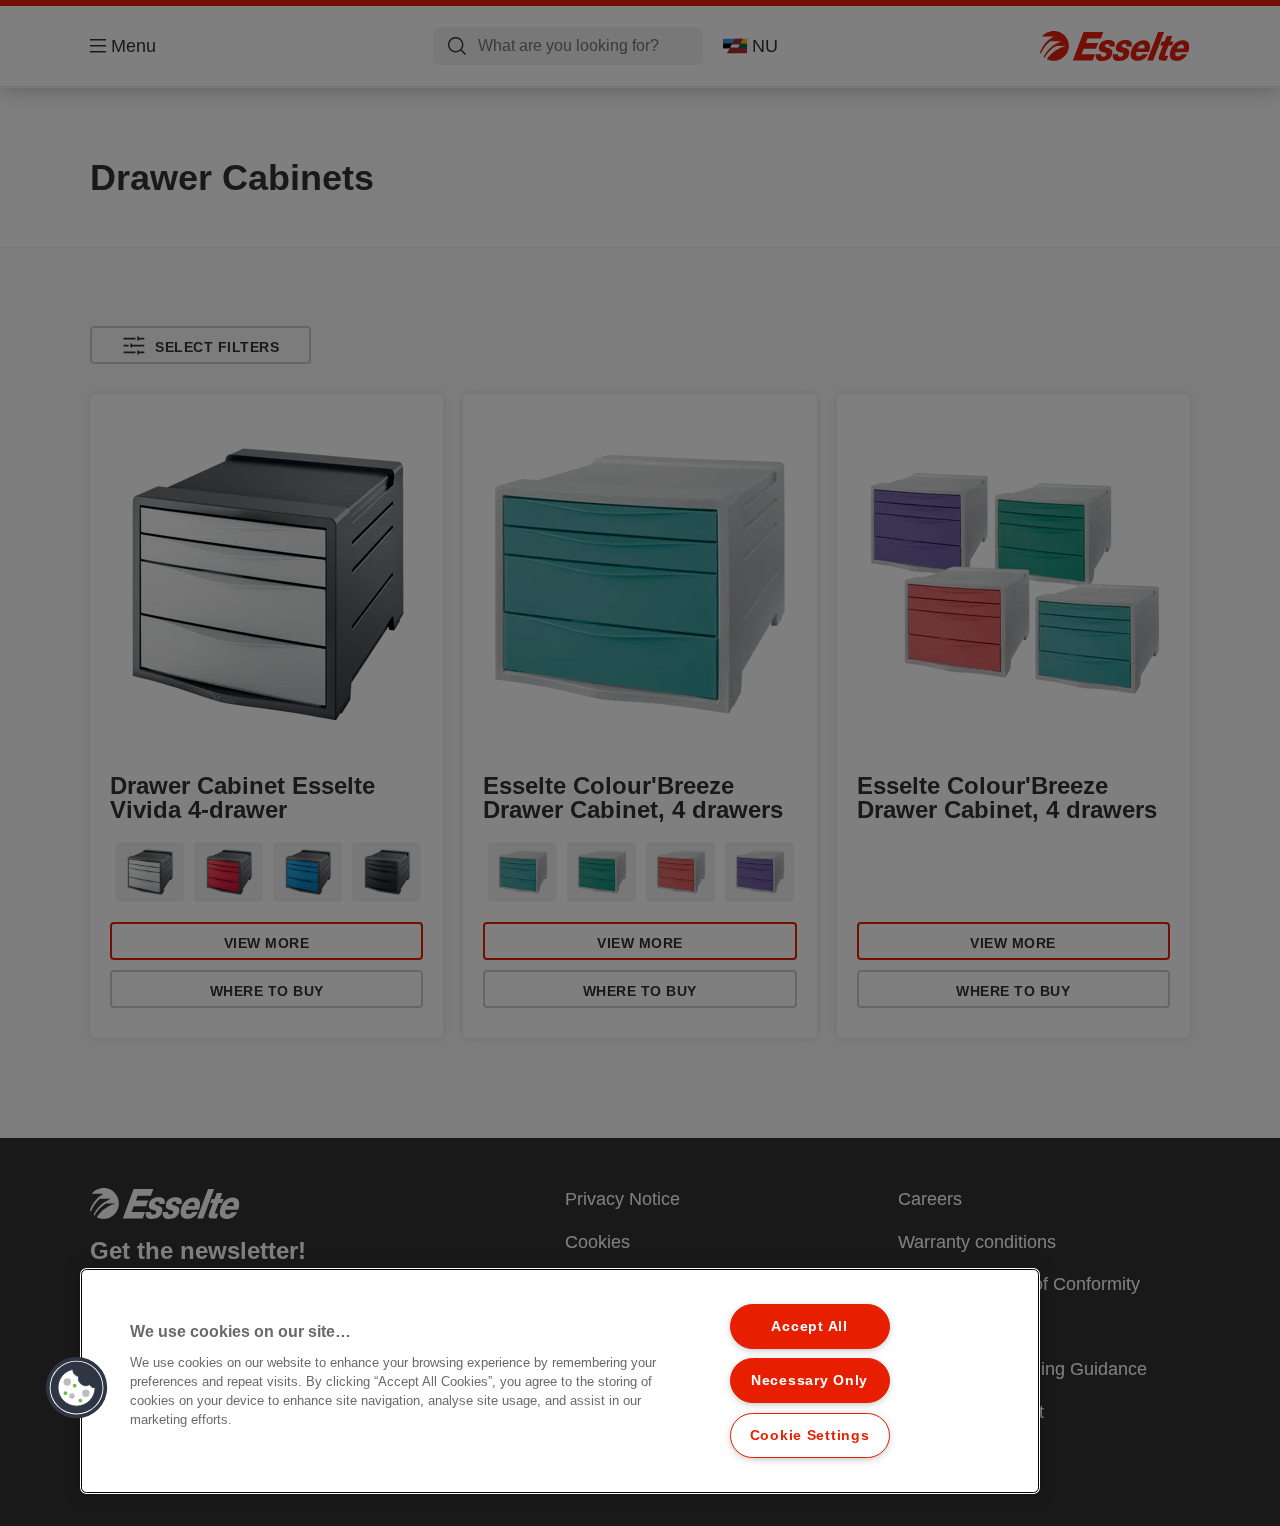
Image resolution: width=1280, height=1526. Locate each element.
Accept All (809, 1326)
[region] (560, 1381)
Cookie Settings (810, 1435)
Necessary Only (809, 1380)
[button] (77, 1388)
